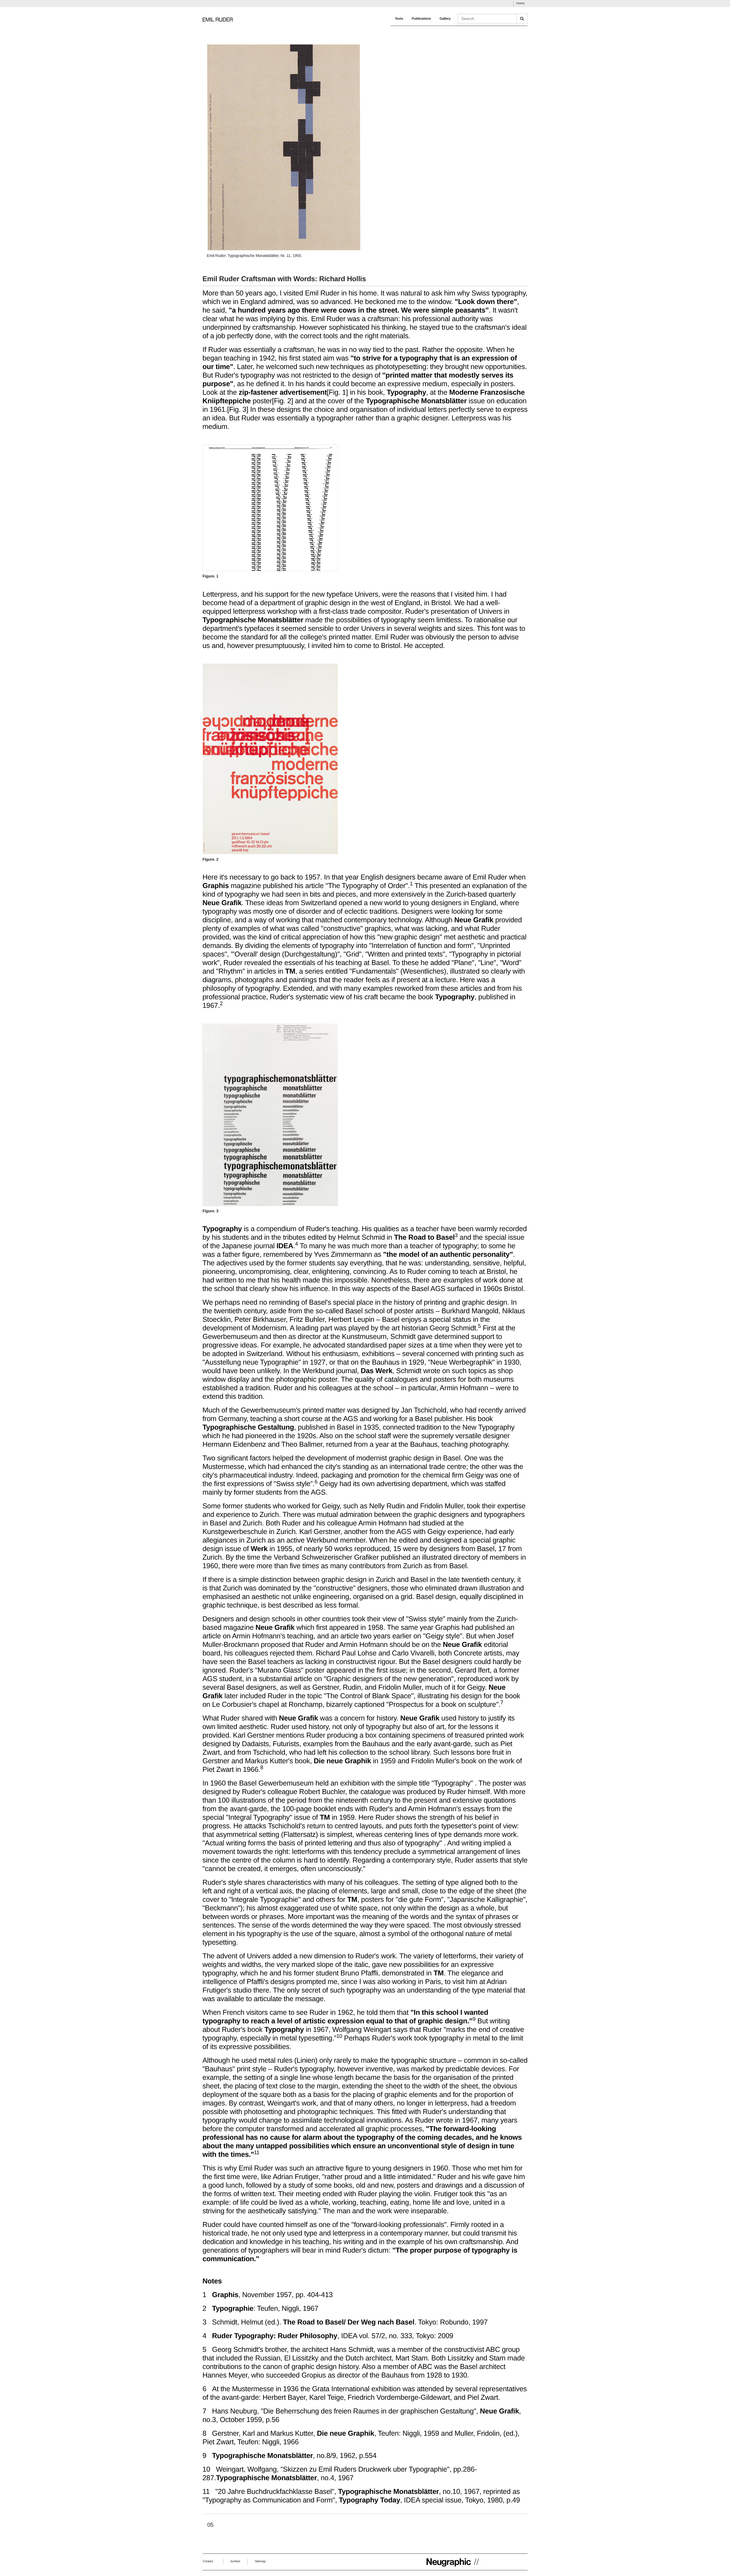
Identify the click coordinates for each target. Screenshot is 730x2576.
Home (520, 3)
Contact (208, 2561)
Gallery (445, 19)
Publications (421, 19)
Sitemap (260, 2561)
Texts (399, 19)
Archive (235, 2561)
